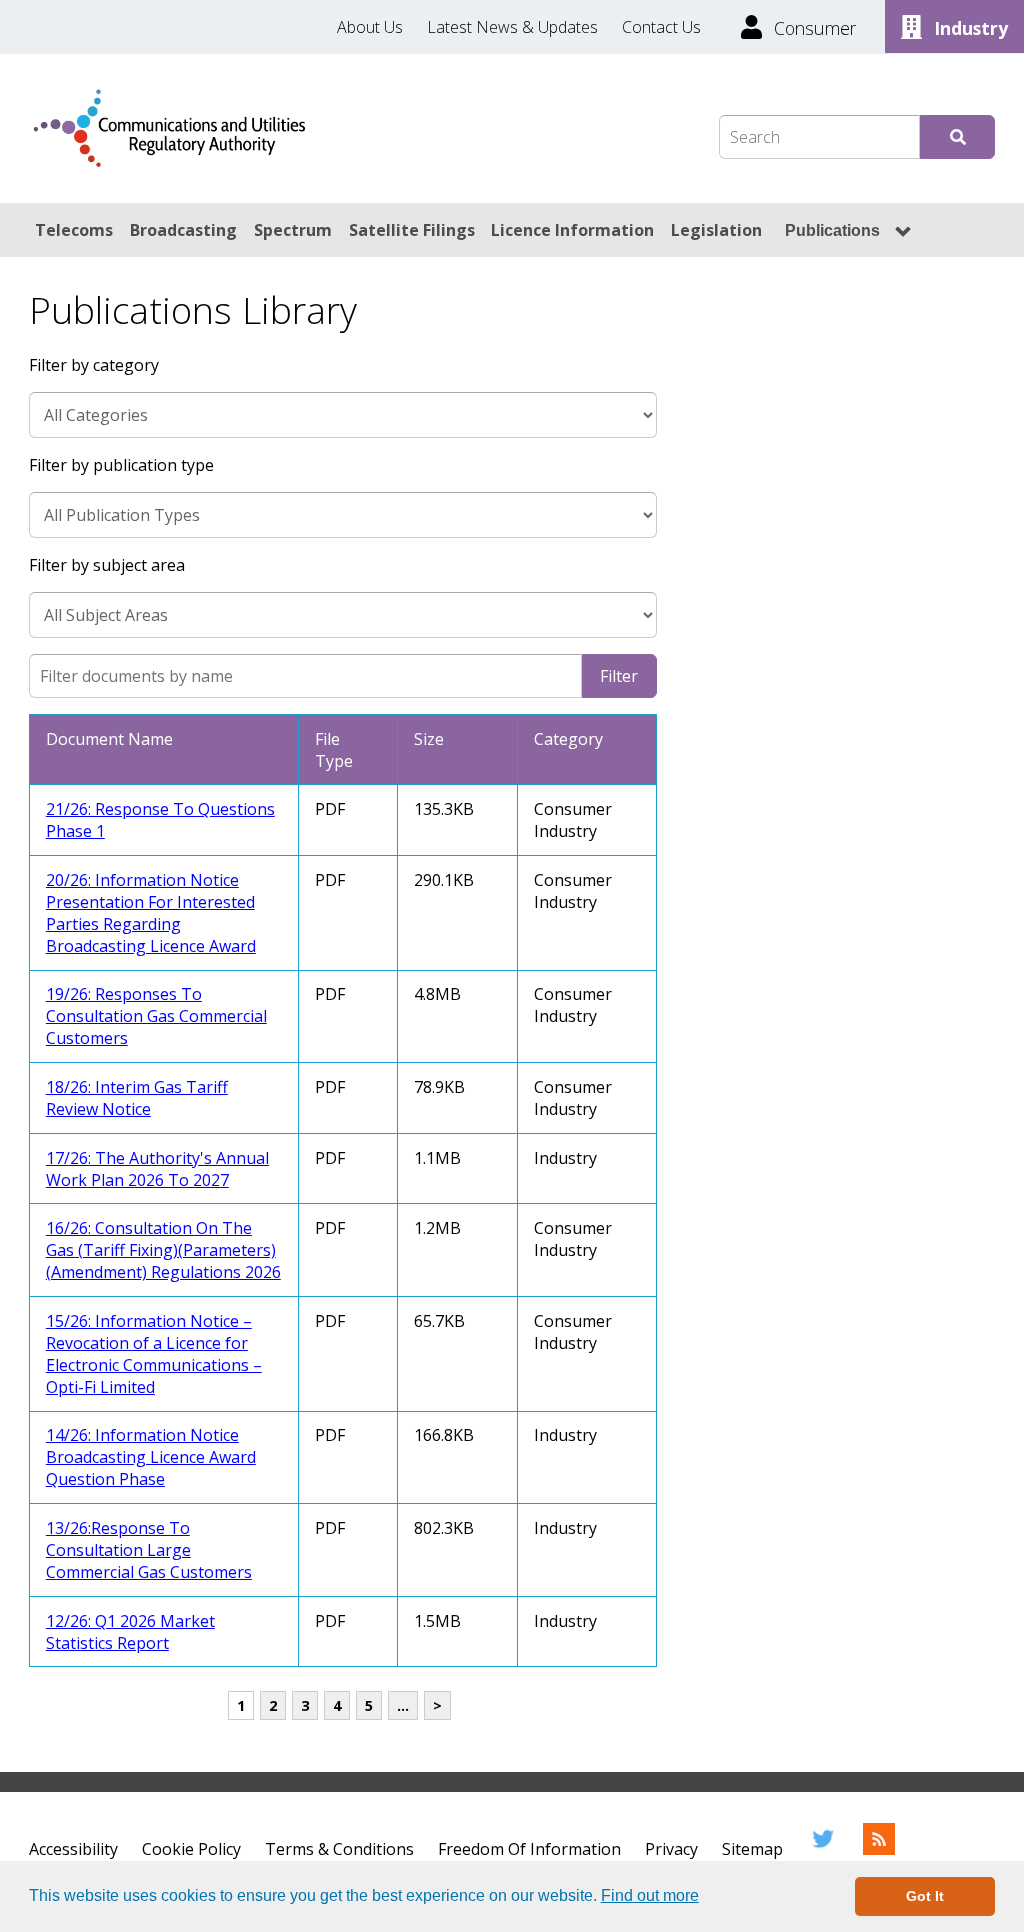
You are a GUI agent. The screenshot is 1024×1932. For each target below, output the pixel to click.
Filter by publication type (121, 465)
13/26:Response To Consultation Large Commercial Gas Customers (149, 1550)
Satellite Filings (412, 230)
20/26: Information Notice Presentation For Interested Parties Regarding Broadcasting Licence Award (151, 913)
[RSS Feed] (879, 1849)
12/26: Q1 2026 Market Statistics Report (130, 1632)
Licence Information (572, 230)
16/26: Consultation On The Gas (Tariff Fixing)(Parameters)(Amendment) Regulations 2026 (163, 1250)
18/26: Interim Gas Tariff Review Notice (137, 1098)
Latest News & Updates (512, 27)
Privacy (671, 1849)
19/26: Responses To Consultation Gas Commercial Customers (156, 1016)
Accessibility (73, 1849)
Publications (832, 230)
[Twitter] (823, 1849)
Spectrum (293, 230)
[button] (706, 1898)
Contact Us (661, 27)
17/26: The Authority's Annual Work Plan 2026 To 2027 (157, 1169)
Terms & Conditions (339, 1849)
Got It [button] (925, 1896)
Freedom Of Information (529, 1849)
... (403, 1705)
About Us (370, 27)
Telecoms (74, 230)
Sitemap (752, 1849)
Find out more (650, 1895)
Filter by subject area (107, 565)
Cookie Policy (191, 1849)
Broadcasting (183, 230)
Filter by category (94, 365)
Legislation (716, 230)
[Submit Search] (957, 137)
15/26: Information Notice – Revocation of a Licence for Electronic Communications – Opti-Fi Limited (154, 1354)
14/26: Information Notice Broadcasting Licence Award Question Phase (151, 1457)
